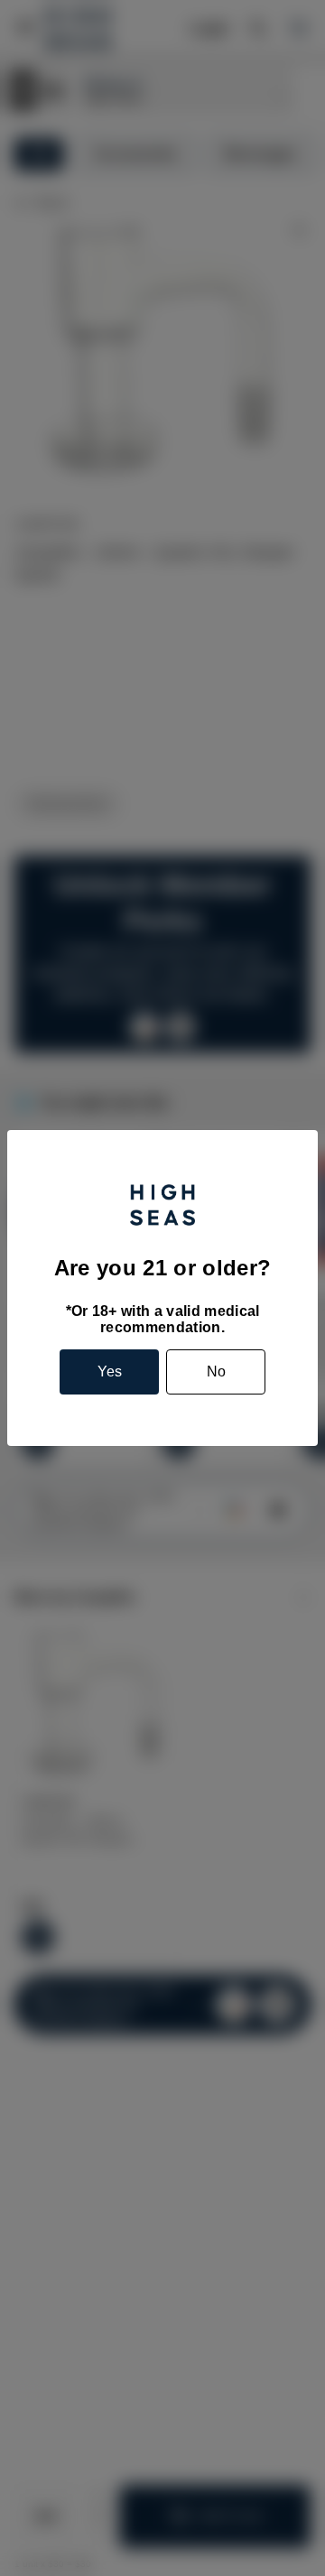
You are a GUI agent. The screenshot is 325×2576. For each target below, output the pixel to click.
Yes (110, 1371)
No (216, 1371)
